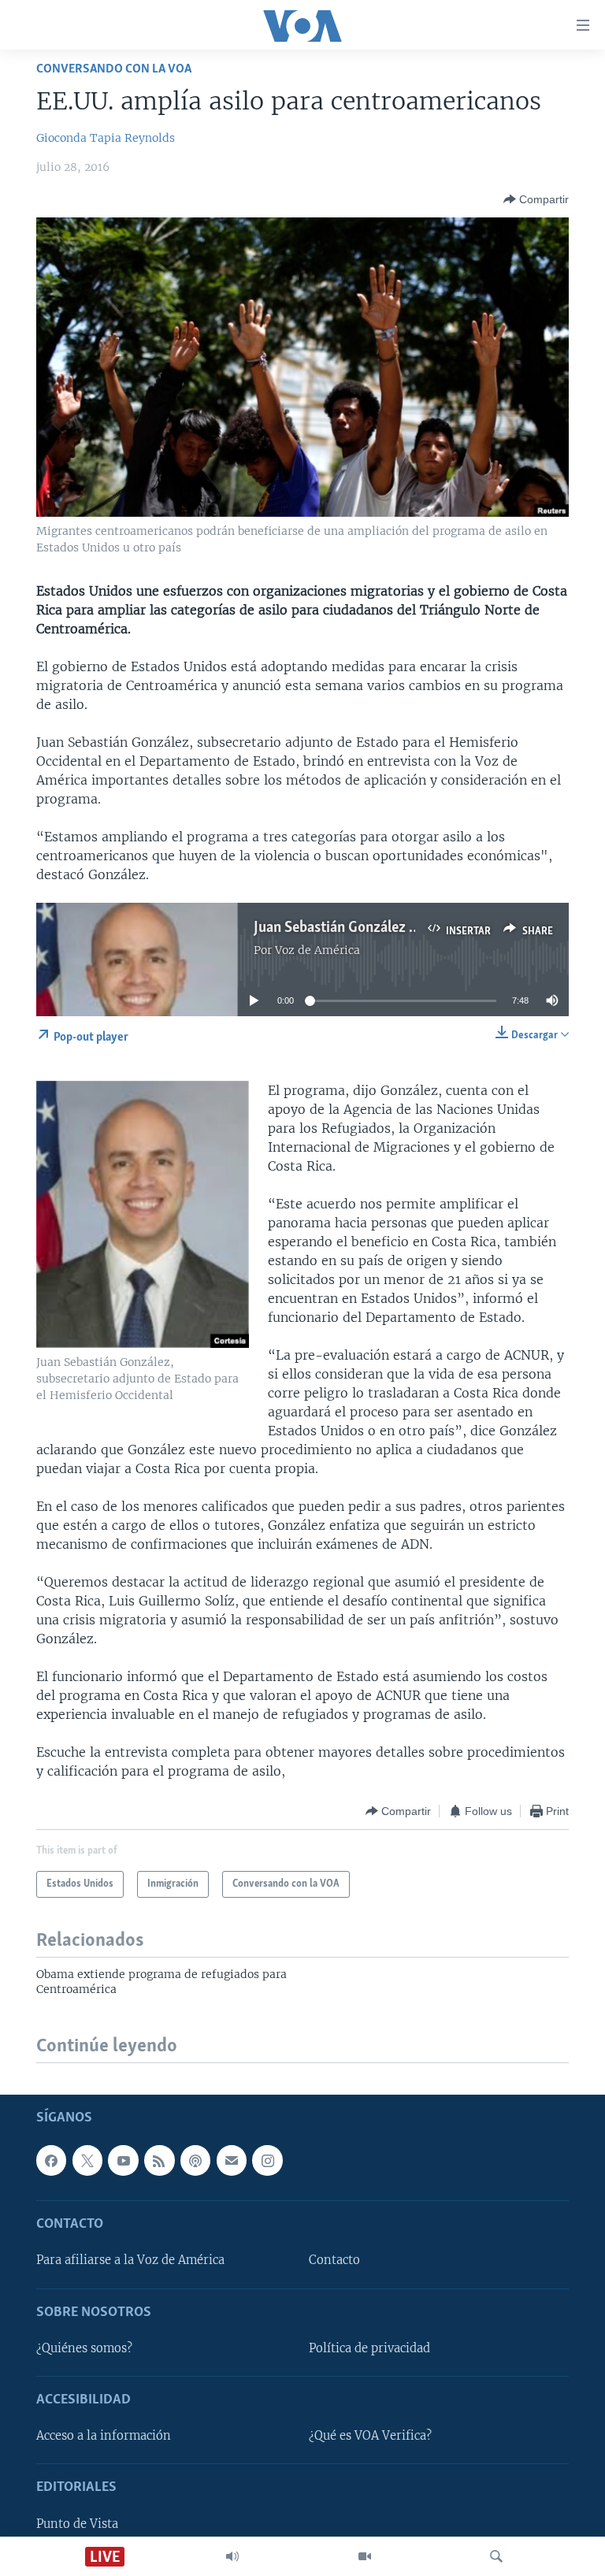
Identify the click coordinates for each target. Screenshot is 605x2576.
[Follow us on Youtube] (123, 2160)
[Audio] (232, 2556)
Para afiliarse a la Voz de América (130, 2260)
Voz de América (317, 950)
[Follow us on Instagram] (267, 2160)
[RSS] (159, 2160)
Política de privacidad (369, 2348)
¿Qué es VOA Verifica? (370, 2436)
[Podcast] (195, 2160)
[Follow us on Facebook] (51, 2160)
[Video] (365, 2556)
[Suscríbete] (232, 2160)
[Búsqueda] (496, 2556)
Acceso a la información (104, 2436)
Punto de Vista (77, 2523)
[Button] (536, 199)
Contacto (334, 2260)
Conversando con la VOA (114, 69)
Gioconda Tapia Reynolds (106, 138)
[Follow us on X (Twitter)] (87, 2160)
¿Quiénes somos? (84, 2348)
